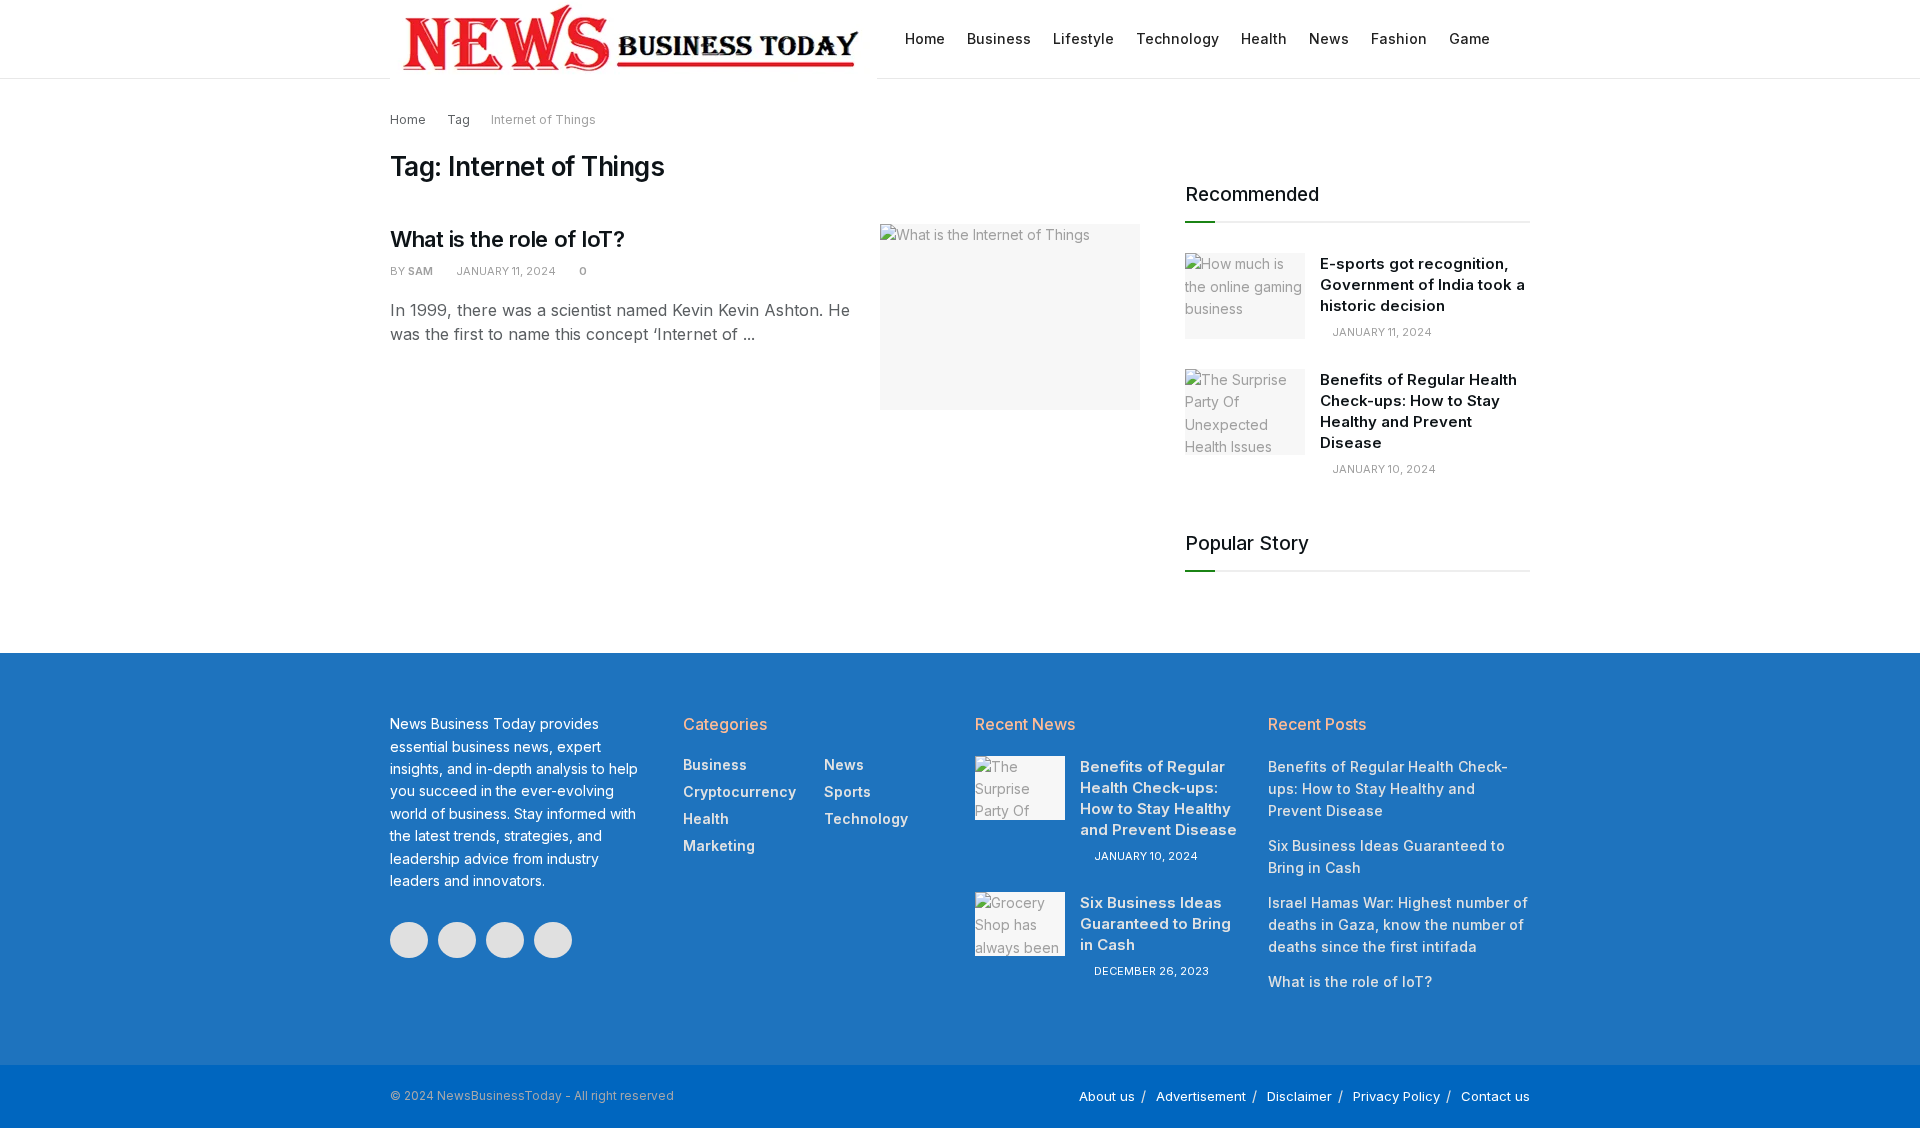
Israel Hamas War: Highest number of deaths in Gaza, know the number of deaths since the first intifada (1398, 925)
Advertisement (1201, 1096)
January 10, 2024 (1382, 469)
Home (925, 38)
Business (999, 38)
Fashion (1399, 38)
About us (1107, 1096)
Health (1264, 38)
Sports (847, 791)
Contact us (1495, 1096)
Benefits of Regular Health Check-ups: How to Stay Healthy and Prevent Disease (1388, 789)
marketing (719, 845)
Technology (1177, 38)
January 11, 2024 (504, 271)
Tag (458, 119)
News (1329, 38)
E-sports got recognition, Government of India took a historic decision (1422, 284)
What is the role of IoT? (507, 239)
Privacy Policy (1396, 1096)
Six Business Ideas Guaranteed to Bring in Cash (1155, 923)
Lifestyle (1083, 38)
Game (1469, 38)
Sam (420, 271)
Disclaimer (1299, 1096)
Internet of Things (543, 119)
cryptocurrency (739, 791)
